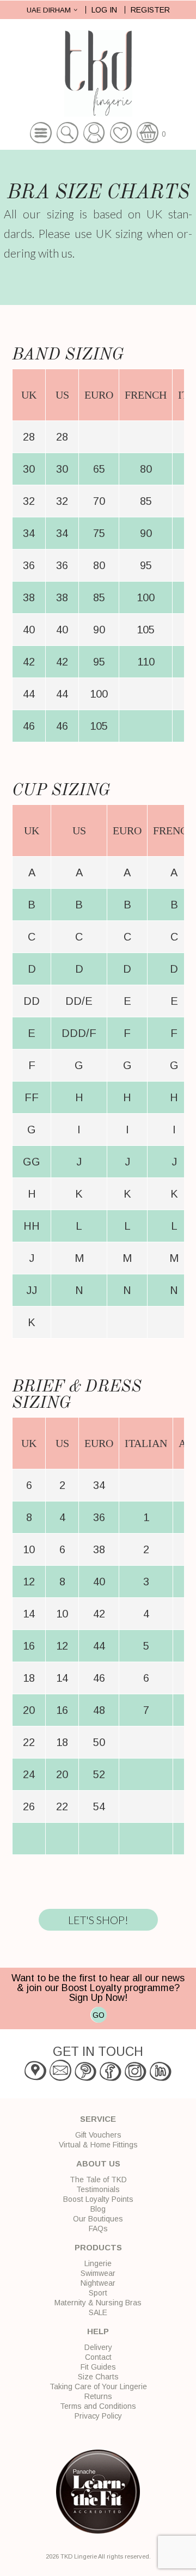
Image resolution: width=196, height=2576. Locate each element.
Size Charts (98, 2377)
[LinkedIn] (161, 2078)
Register (150, 10)
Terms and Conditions (98, 2406)
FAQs (98, 2229)
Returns (98, 2396)
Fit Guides (98, 2367)
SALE (98, 2312)
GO (99, 2015)
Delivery (98, 2347)
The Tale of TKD (98, 2180)
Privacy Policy (98, 2416)
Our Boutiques (98, 2219)
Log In (104, 10)
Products (98, 2247)
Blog (98, 2209)
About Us (98, 2163)
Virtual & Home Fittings (98, 2145)
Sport (98, 2293)
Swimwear (98, 2273)
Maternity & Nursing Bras (98, 2303)
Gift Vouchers (98, 2135)
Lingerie (98, 2263)
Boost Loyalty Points (98, 2199)
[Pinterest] (85, 2078)
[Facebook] (111, 2078)
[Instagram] (136, 2078)
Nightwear (98, 2283)
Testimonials (98, 2189)
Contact (98, 2357)
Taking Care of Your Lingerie (98, 2386)
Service (98, 2119)
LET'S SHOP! (98, 1920)
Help (98, 2331)
